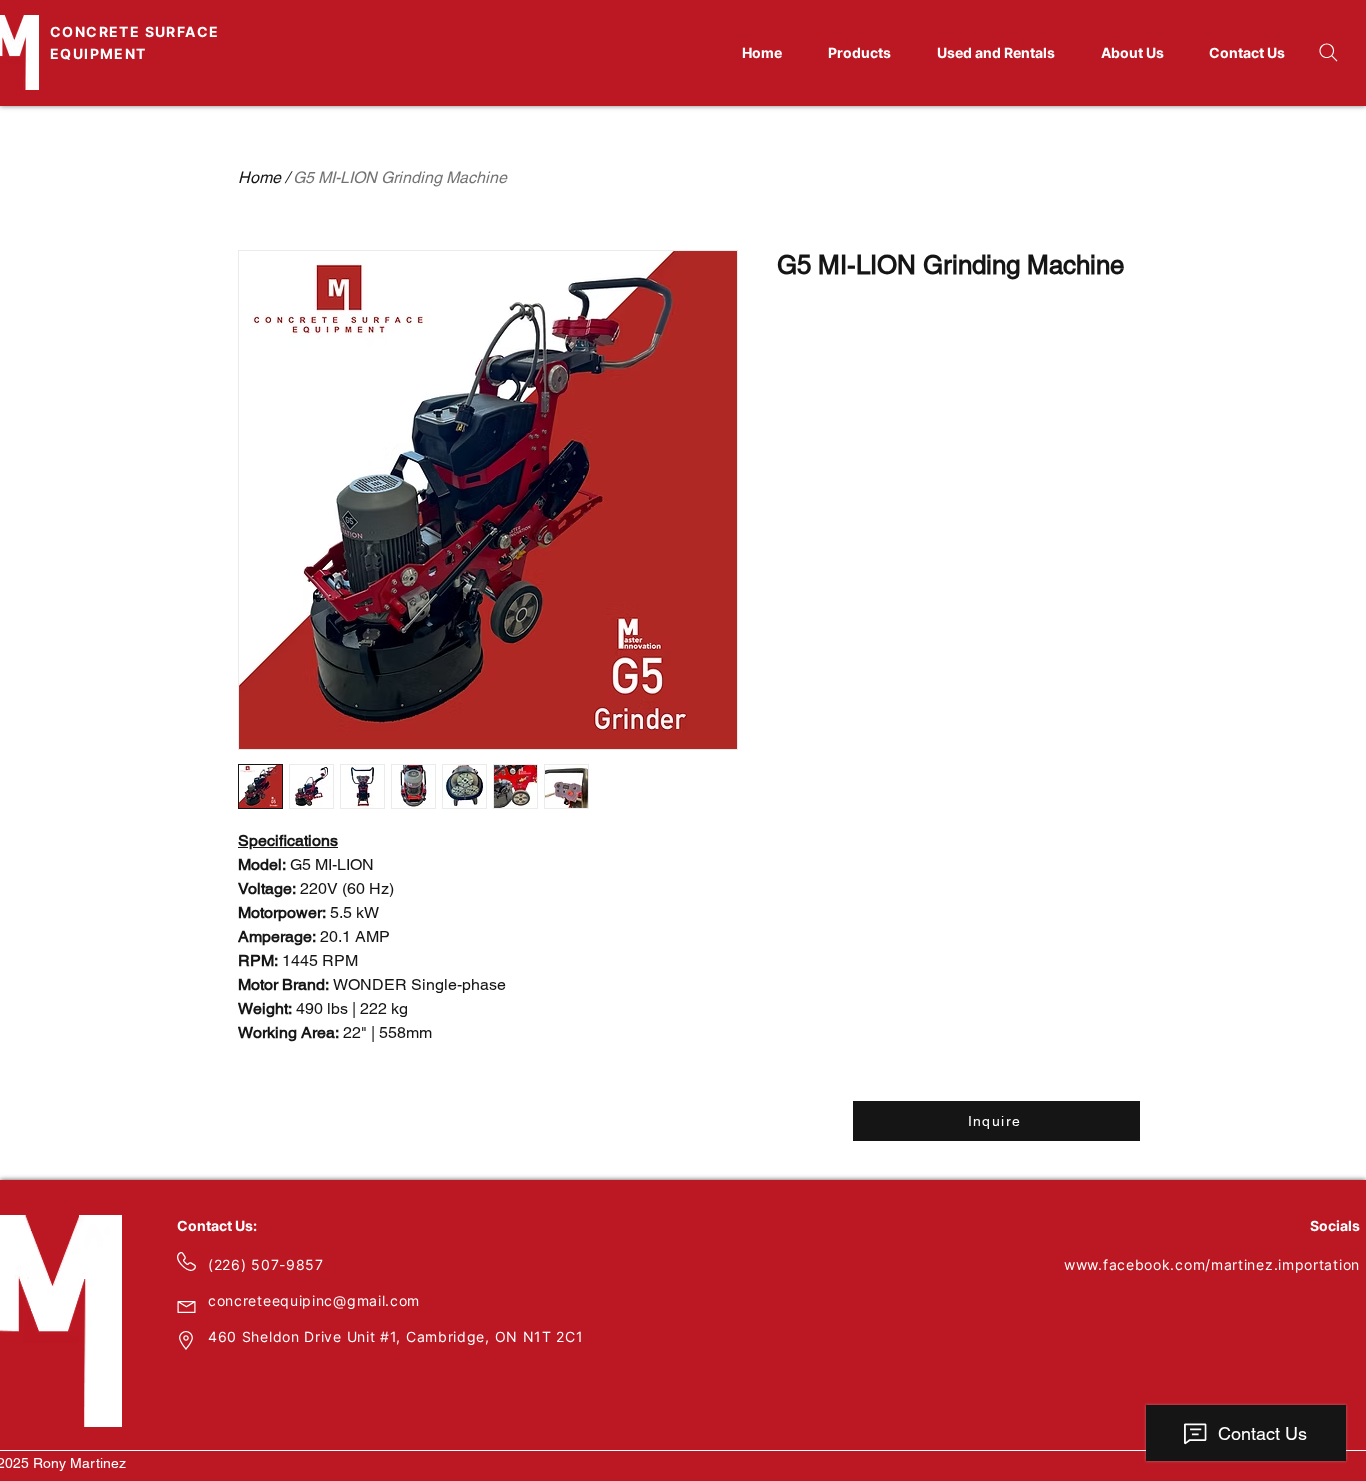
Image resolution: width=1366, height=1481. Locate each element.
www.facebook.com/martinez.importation (1212, 1264)
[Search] (1328, 52)
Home (259, 177)
